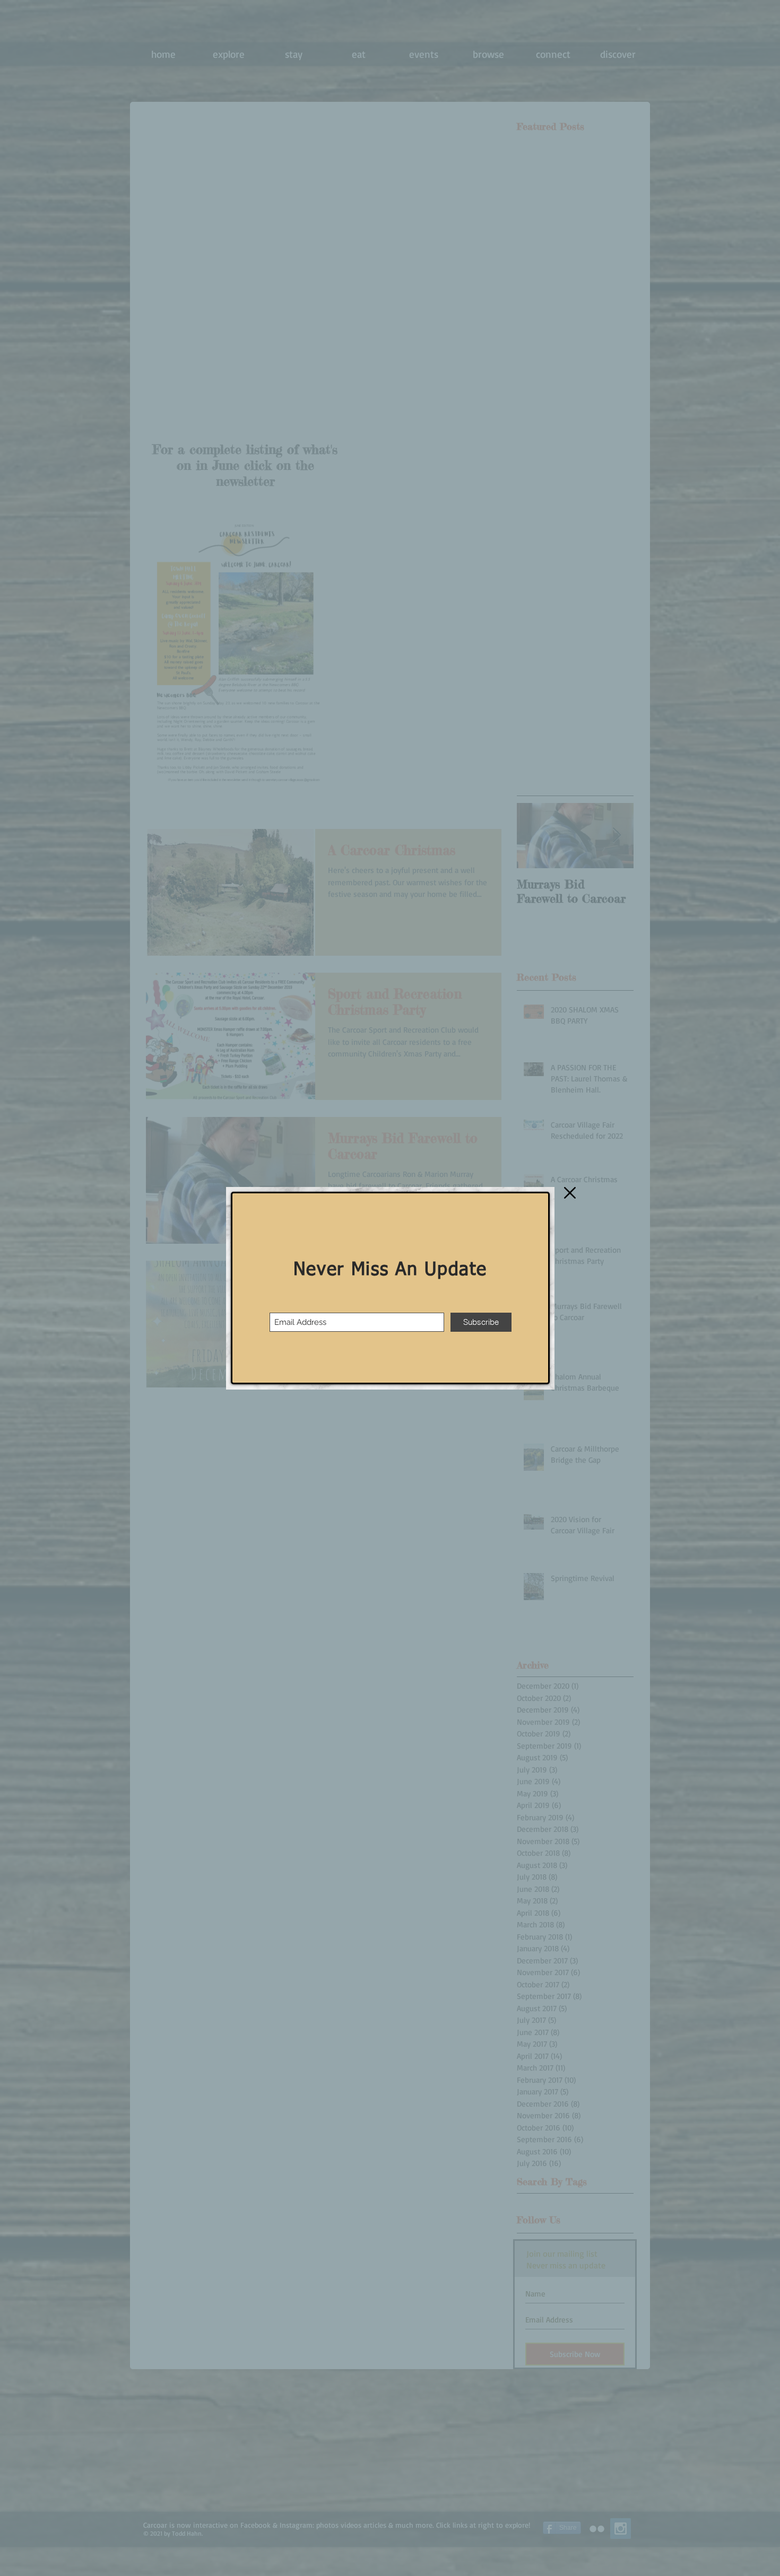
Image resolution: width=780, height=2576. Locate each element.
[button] (570, 1193)
